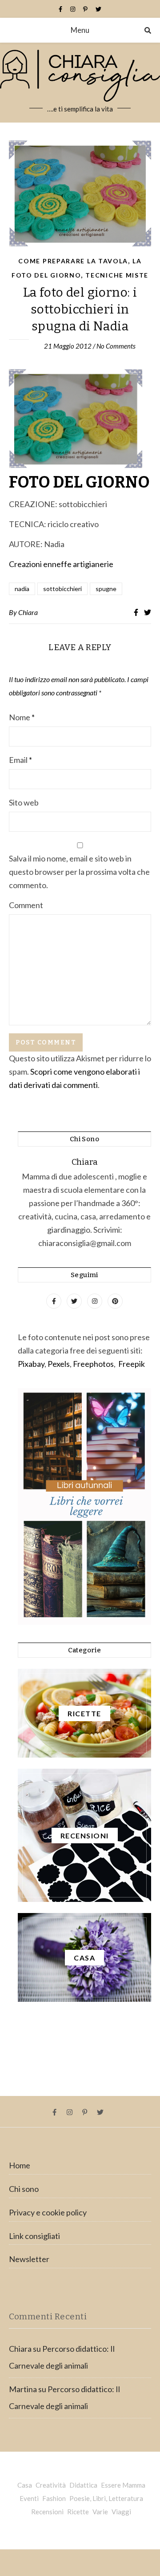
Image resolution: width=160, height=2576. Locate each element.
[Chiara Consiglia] (80, 83)
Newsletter (29, 2259)
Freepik (132, 1364)
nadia (22, 589)
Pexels (59, 1364)
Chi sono (24, 2189)
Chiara (28, 612)
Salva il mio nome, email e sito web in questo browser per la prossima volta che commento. (79, 872)
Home (20, 2165)
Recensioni (47, 2512)
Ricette (78, 2512)
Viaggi (121, 2512)
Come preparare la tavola (73, 261)
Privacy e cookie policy (48, 2212)
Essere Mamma (123, 2485)
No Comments (116, 346)
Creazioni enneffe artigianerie (61, 564)
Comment (26, 905)
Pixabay (31, 1364)
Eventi (29, 2498)
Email (20, 760)
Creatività (51, 2485)
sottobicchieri (62, 589)
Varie (100, 2512)
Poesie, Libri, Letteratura (106, 2498)
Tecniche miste (117, 275)
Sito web (24, 802)
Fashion (54, 2498)
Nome (22, 717)
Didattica (83, 2485)
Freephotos (93, 1364)
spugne (106, 589)
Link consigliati (34, 2236)
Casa (25, 2485)
